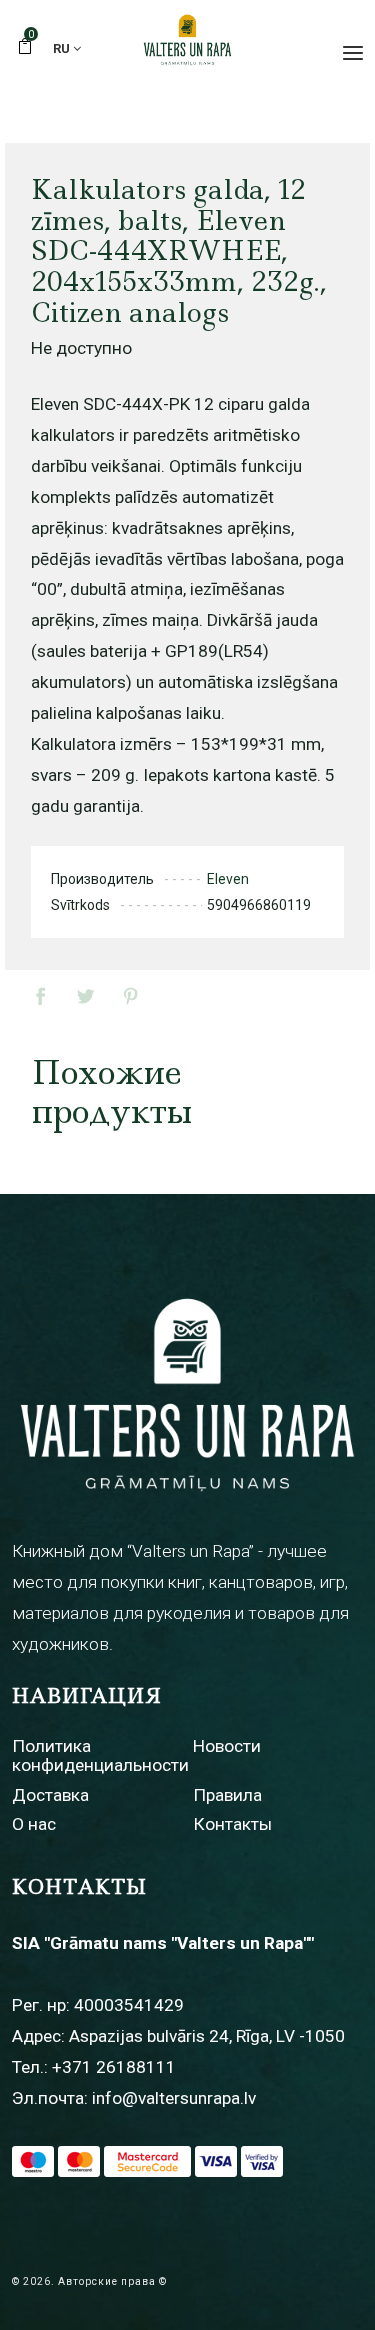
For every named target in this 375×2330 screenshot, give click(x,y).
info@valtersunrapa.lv (174, 2098)
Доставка (50, 1795)
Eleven (228, 879)
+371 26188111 (114, 2067)
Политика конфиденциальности (100, 1755)
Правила (227, 1795)
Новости (227, 1746)
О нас (34, 1824)
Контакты (232, 1824)
